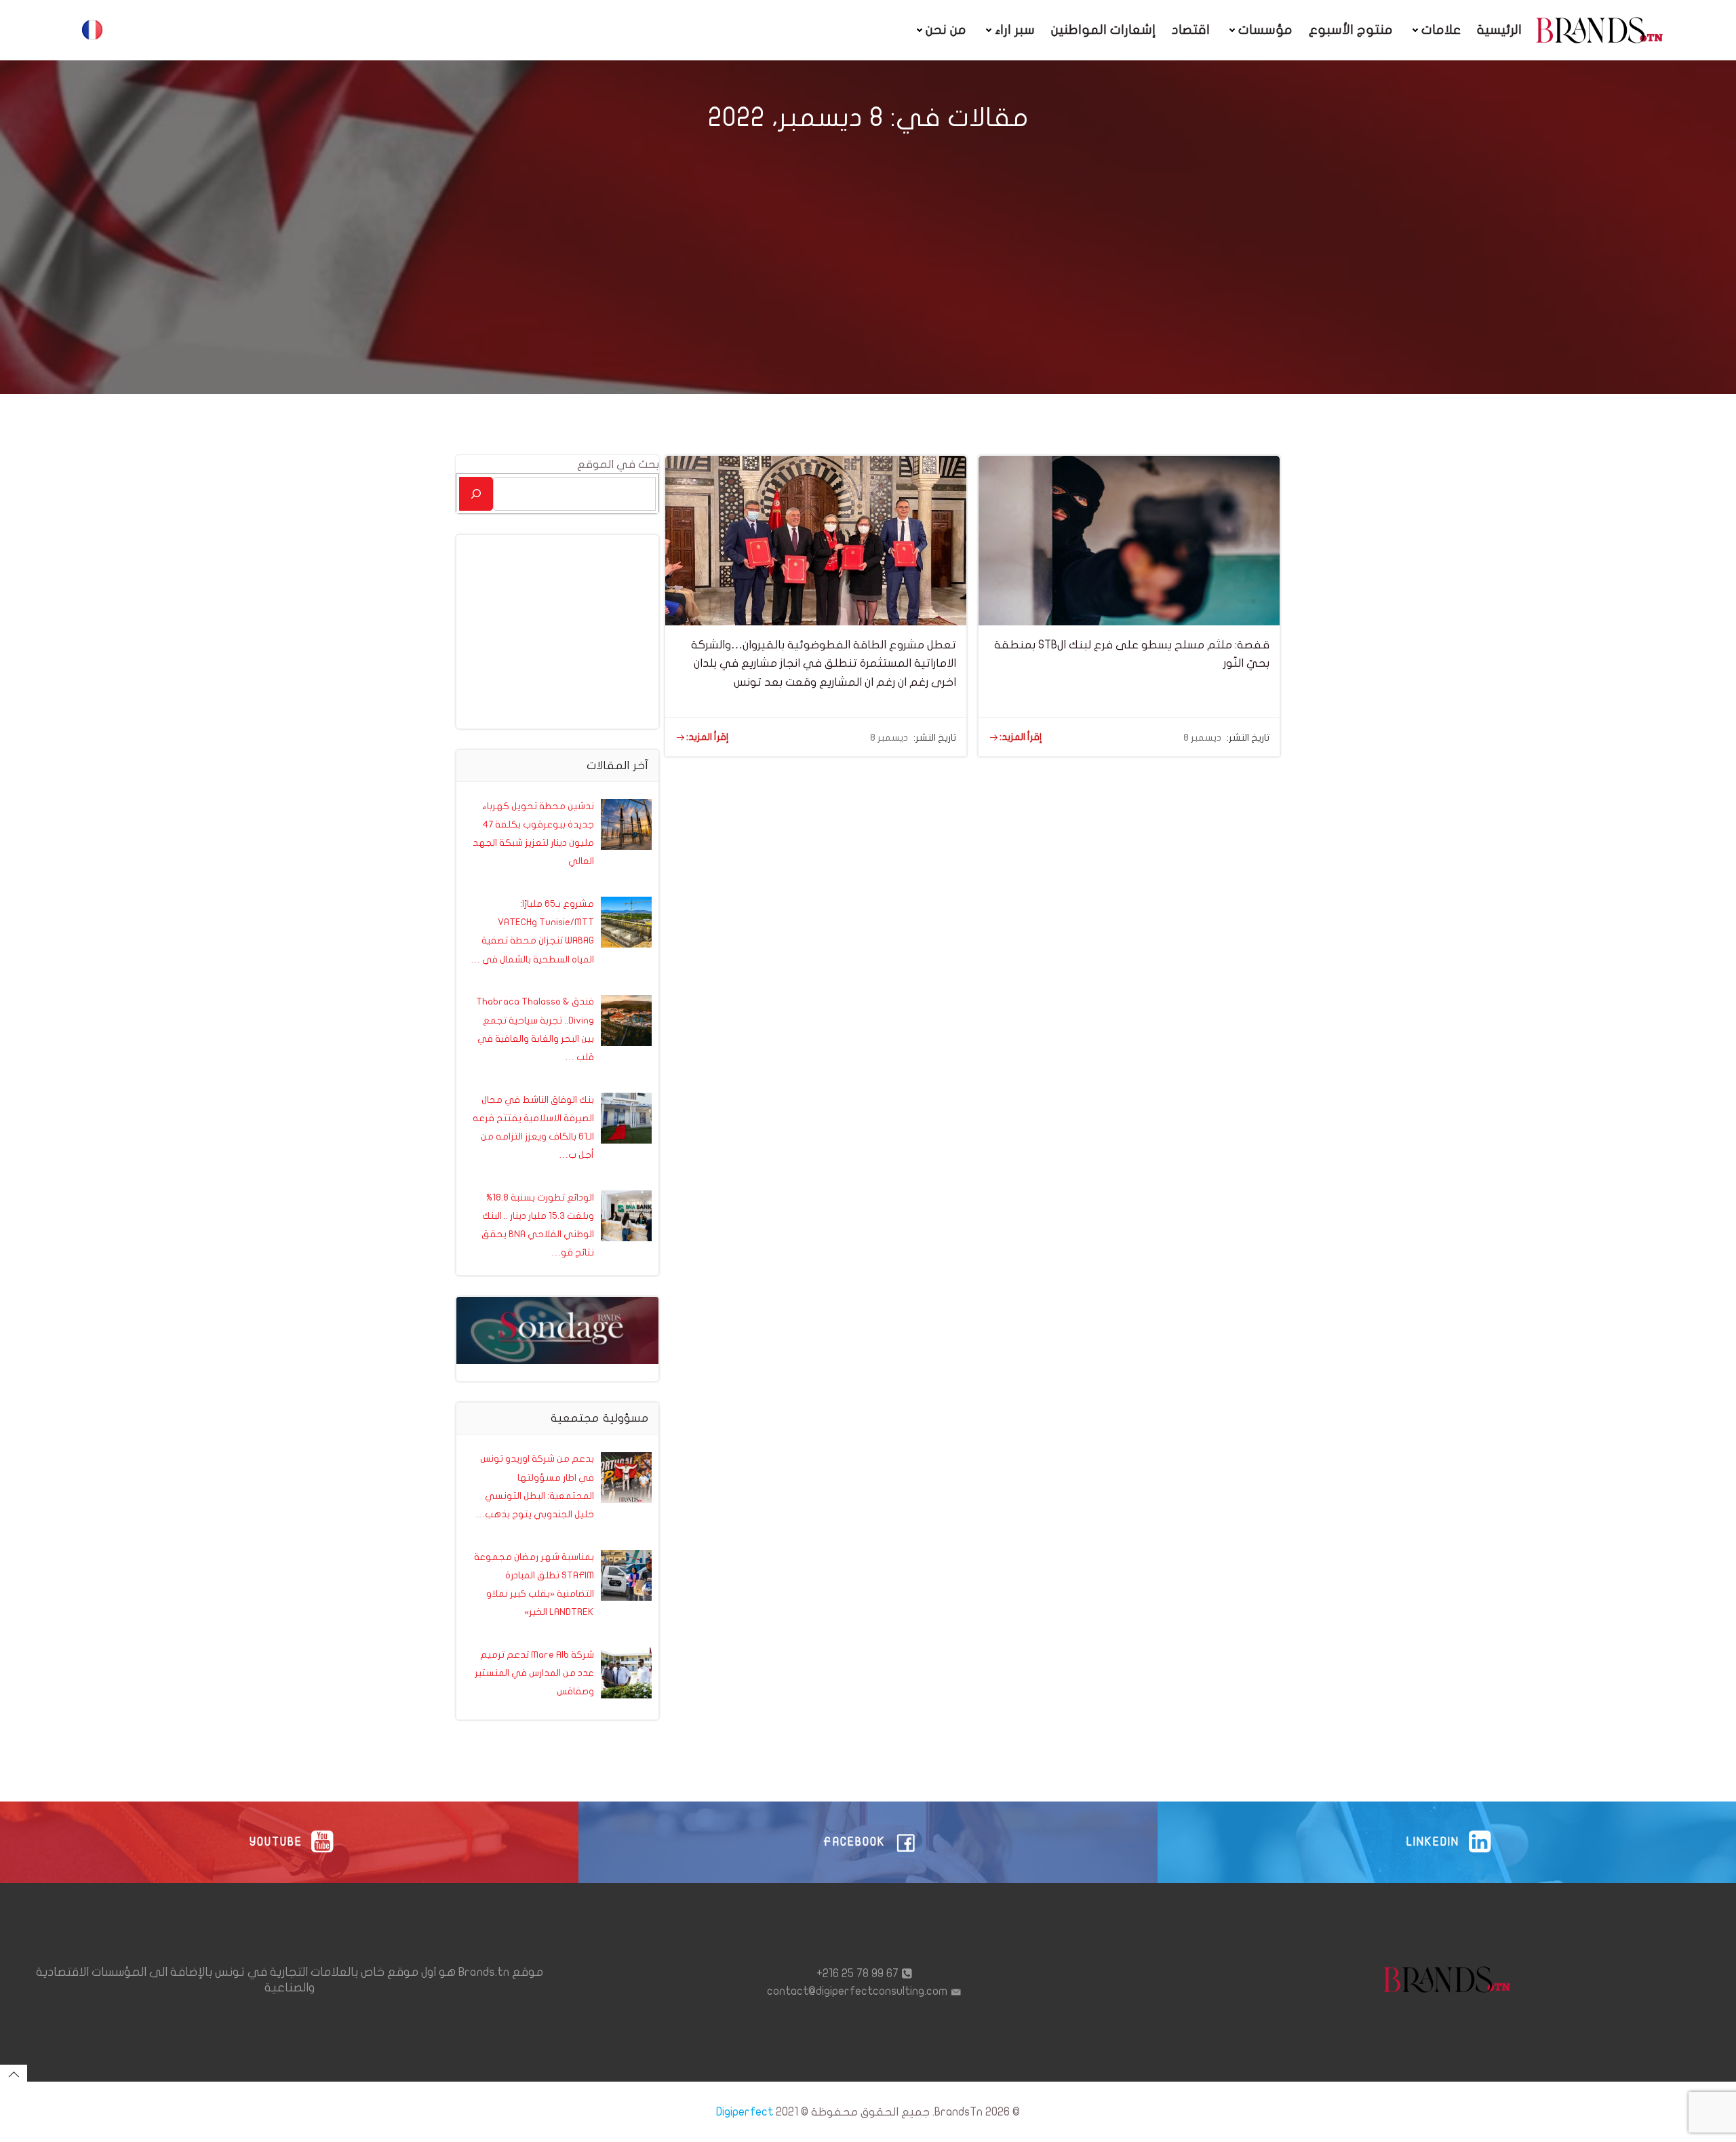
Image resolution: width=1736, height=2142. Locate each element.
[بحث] (476, 493)
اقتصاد (1191, 30)
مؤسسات (1265, 30)
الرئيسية (1499, 30)
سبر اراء (1015, 30)
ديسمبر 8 (889, 738)
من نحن (946, 30)
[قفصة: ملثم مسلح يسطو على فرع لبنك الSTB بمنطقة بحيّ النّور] (1129, 540)
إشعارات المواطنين (1103, 30)
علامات (1441, 30)
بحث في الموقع (618, 464)
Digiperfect (745, 2112)
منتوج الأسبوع (1351, 30)
